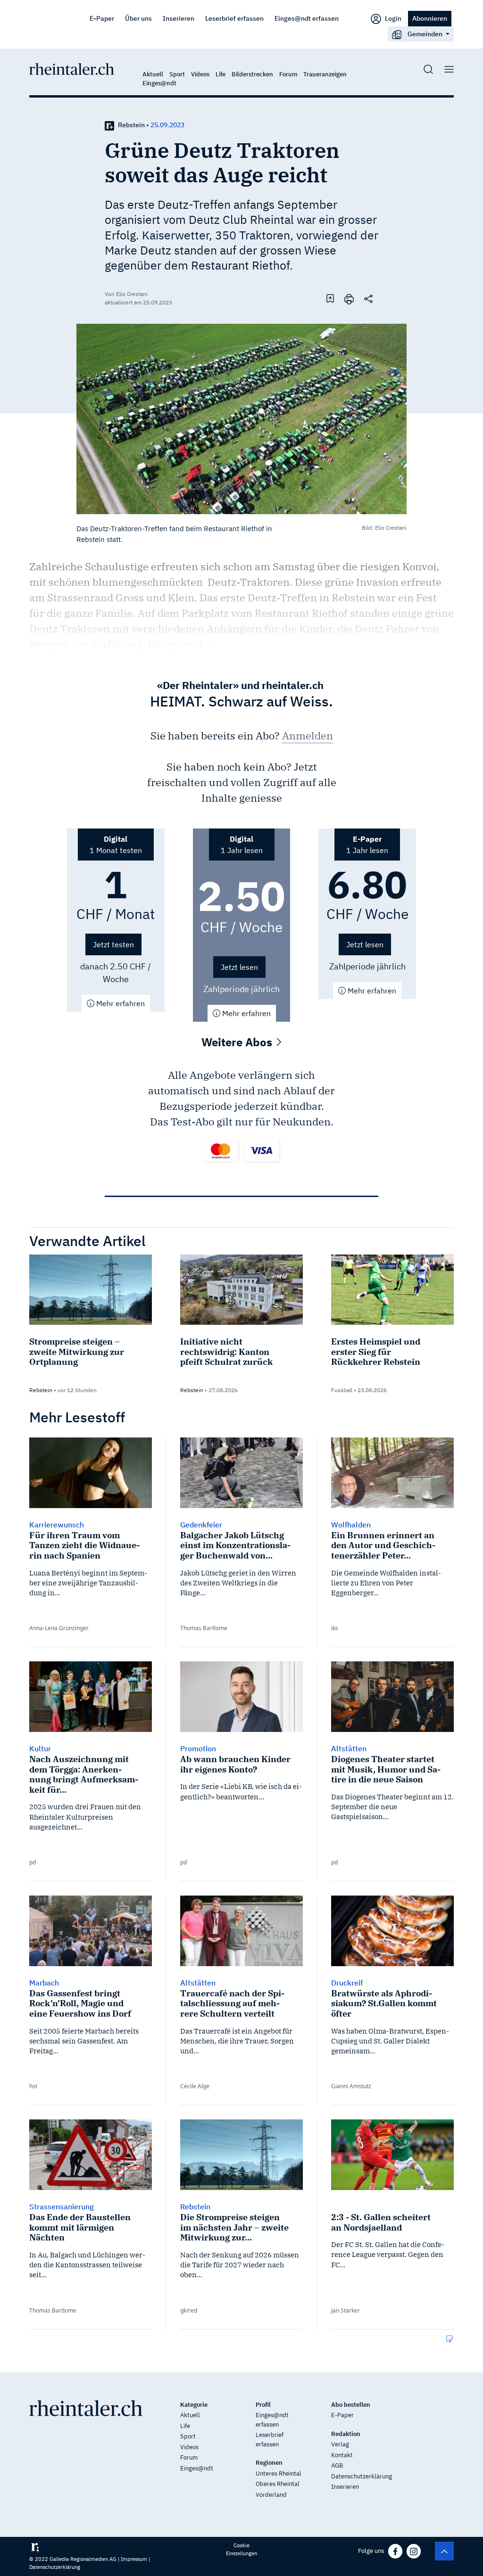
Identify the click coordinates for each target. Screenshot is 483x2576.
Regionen (269, 2463)
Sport (177, 74)
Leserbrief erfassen (234, 18)
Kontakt (342, 2455)
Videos (200, 74)
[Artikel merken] (330, 298)
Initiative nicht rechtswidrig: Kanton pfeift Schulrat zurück (226, 1352)
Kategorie (194, 2405)
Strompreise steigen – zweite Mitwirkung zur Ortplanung (77, 1352)
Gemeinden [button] (425, 34)
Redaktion (346, 2434)
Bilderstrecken (252, 74)
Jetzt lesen (239, 967)
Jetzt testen (113, 944)
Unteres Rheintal (279, 2473)
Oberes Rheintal (278, 2484)
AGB (337, 2465)
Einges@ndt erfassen (307, 18)
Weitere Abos (238, 1042)
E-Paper (102, 18)
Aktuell (153, 74)
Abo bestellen (351, 2405)
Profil (263, 2405)
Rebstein (131, 125)
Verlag (340, 2444)
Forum (288, 74)
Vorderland (271, 2495)
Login (392, 18)
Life (221, 74)
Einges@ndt (159, 83)
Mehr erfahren (120, 1003)
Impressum (134, 2559)
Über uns (138, 18)
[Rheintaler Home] (72, 68)
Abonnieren (430, 18)
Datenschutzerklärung (362, 2476)
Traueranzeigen (325, 74)
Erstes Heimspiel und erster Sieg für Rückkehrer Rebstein (376, 1352)
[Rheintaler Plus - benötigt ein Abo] (109, 125)
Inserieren (179, 18)
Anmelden (308, 735)
